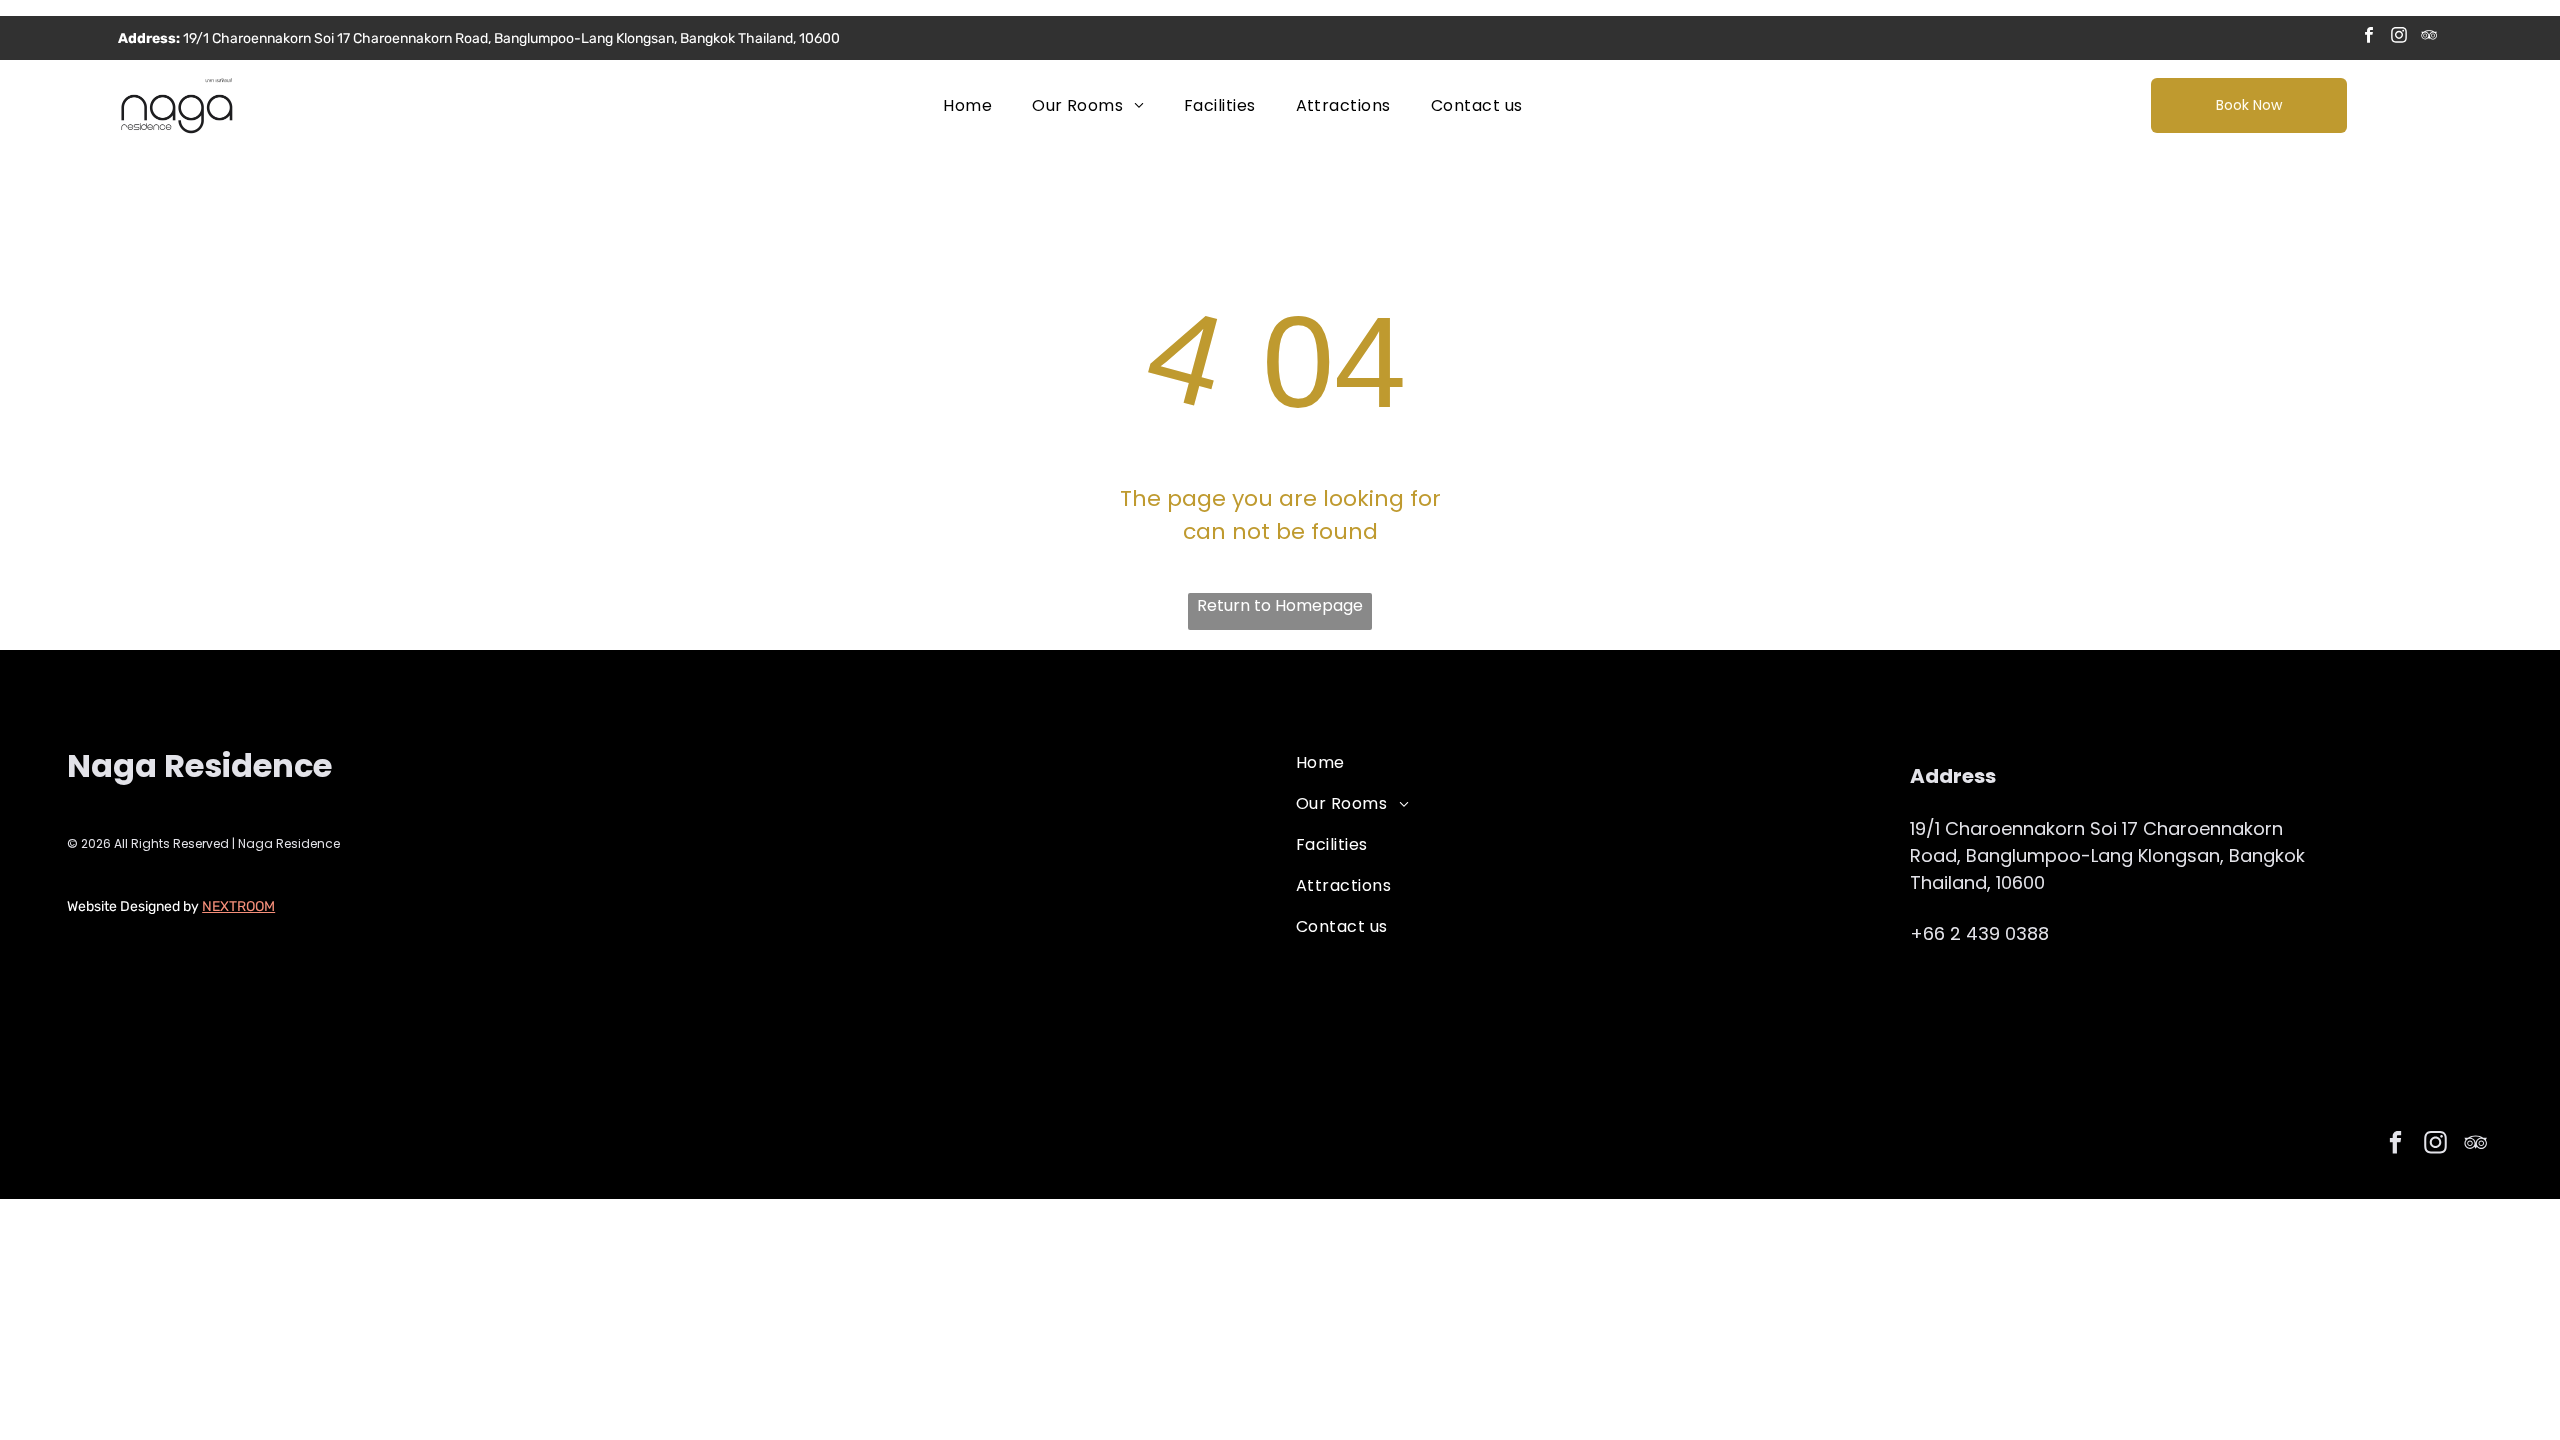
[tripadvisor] (2429, 38)
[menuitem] (967, 105)
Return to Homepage (1280, 605)
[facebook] (2369, 38)
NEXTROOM (238, 906)
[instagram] (2399, 38)
